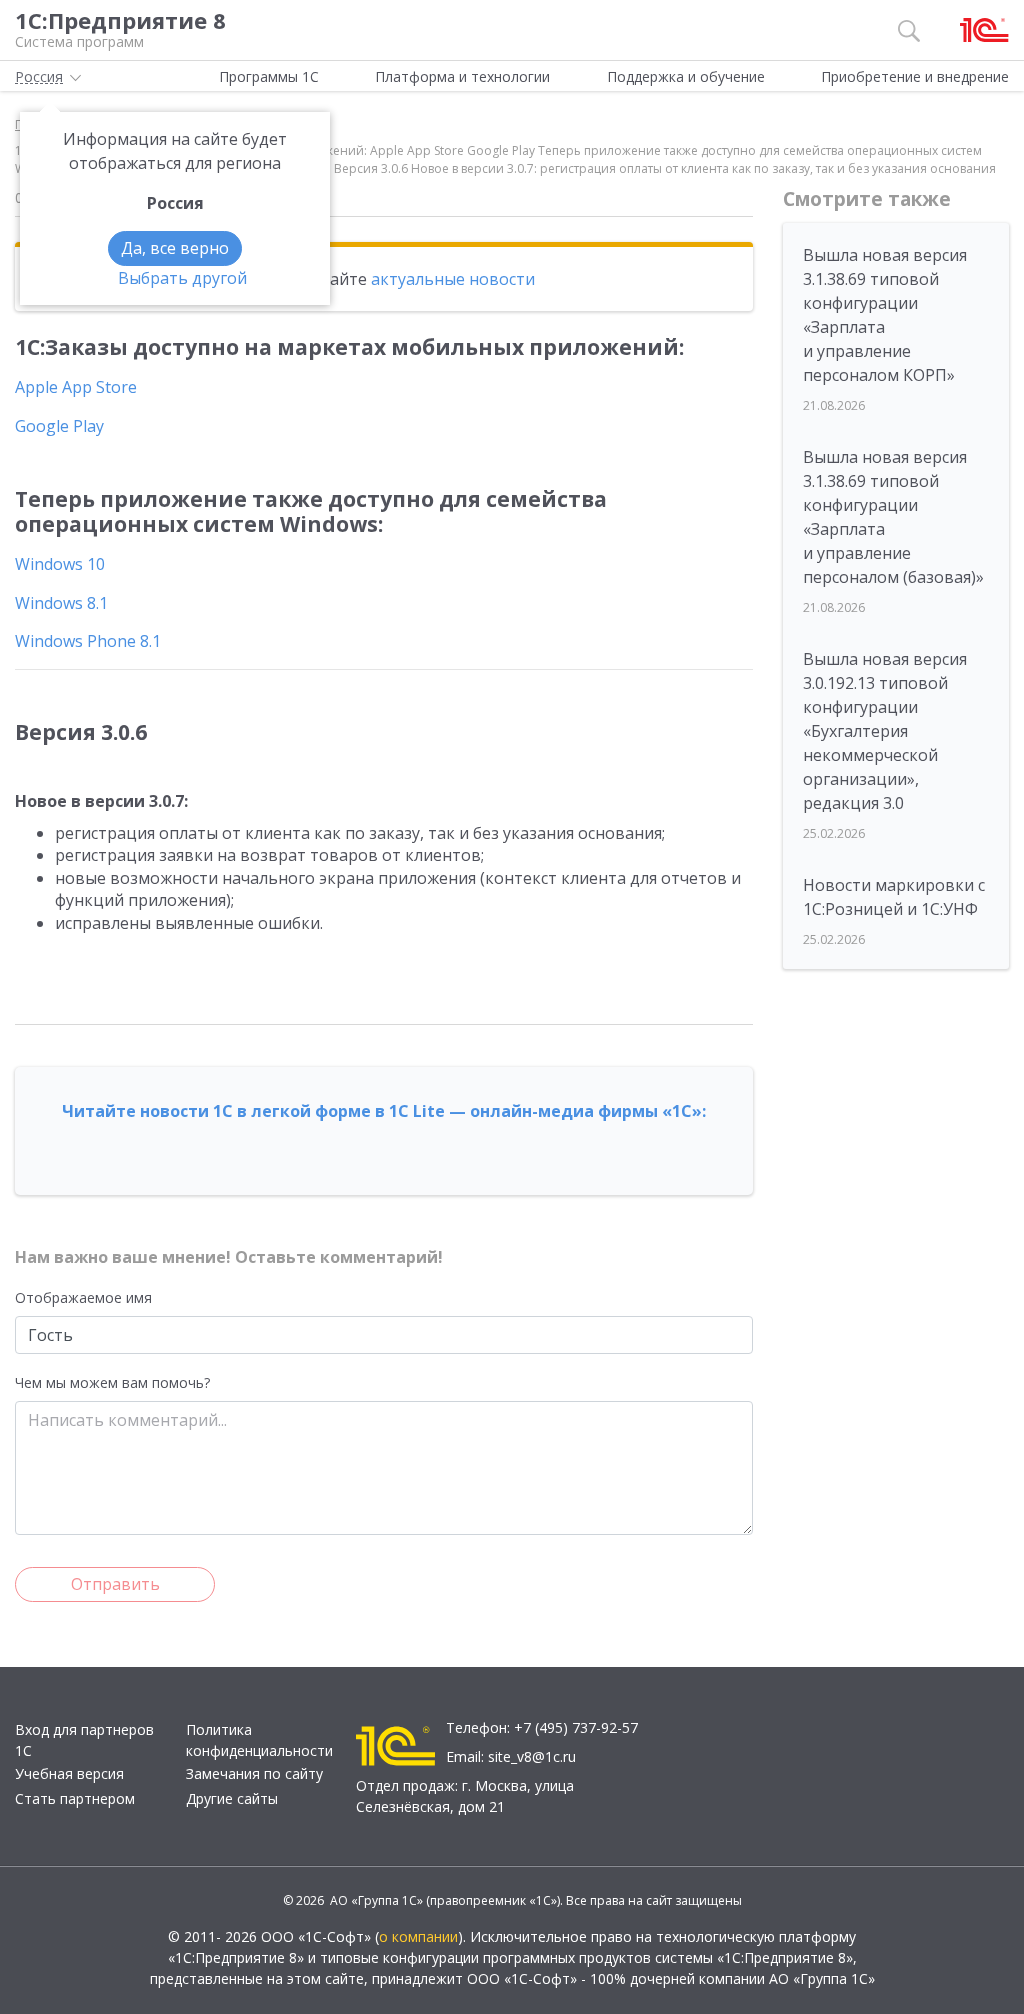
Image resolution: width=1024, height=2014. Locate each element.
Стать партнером (75, 1798)
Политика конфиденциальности (259, 1740)
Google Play (59, 426)
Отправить (115, 1584)
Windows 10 (60, 564)
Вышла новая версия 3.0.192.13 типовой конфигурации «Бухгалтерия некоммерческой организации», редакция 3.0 (885, 731)
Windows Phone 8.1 (88, 641)
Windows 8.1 (61, 603)
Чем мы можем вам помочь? (112, 1382)
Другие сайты (232, 1798)
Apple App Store (76, 387)
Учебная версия (69, 1773)
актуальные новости (453, 279)
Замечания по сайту (254, 1773)
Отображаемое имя (83, 1297)
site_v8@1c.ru (532, 1756)
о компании (418, 1936)
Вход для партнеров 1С (84, 1740)
